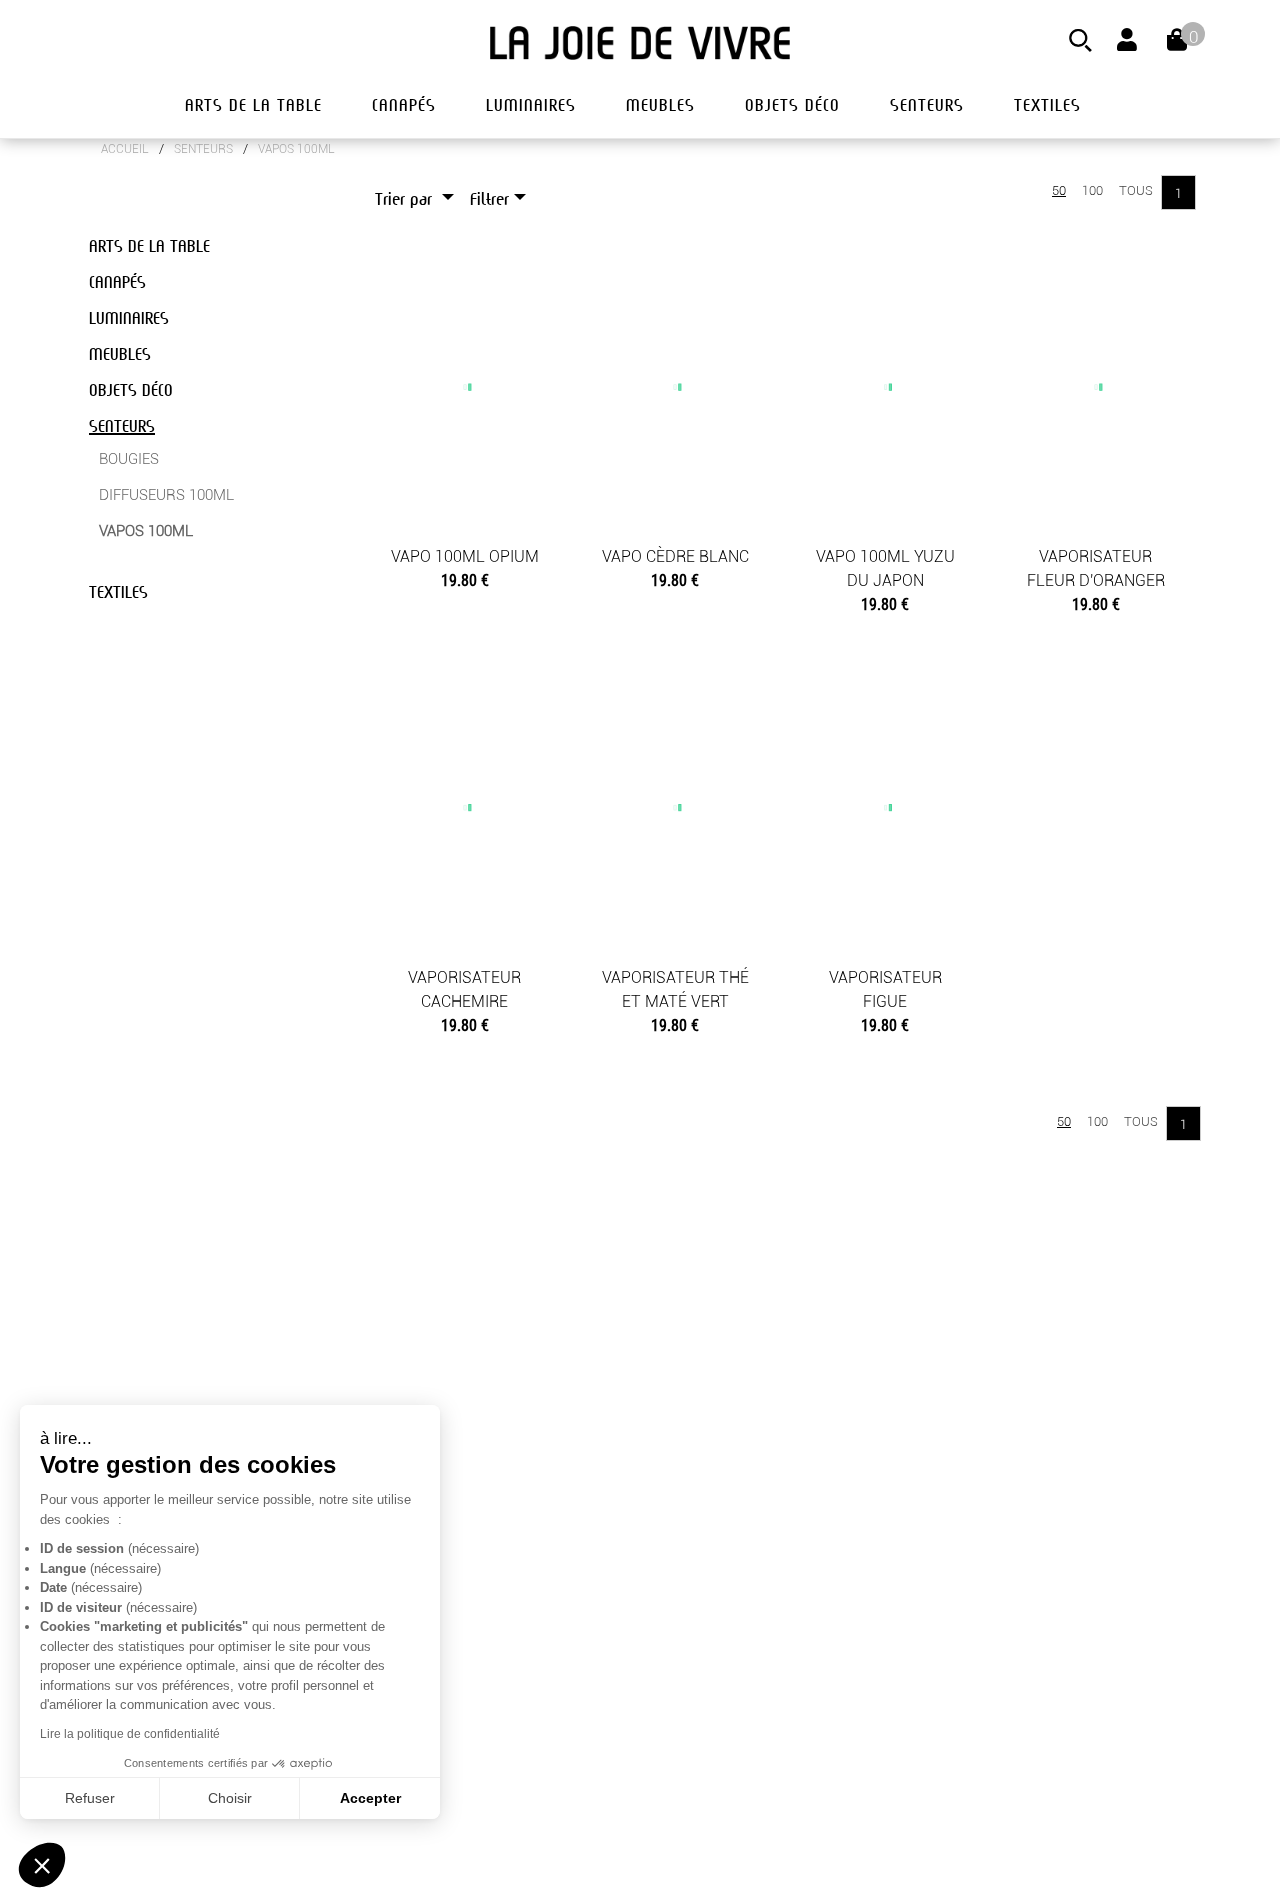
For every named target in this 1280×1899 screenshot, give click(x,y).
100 (1092, 190)
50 (1059, 190)
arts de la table (253, 105)
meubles (660, 105)
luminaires (531, 105)
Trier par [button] (406, 199)
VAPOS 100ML (296, 149)
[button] (42, 1865)
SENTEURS (203, 149)
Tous (1136, 190)
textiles (1047, 105)
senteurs (927, 105)
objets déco (792, 105)
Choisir (230, 1798)
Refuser (90, 1798)
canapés (404, 105)
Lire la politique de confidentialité (130, 1734)
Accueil (125, 149)
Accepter (370, 1798)
